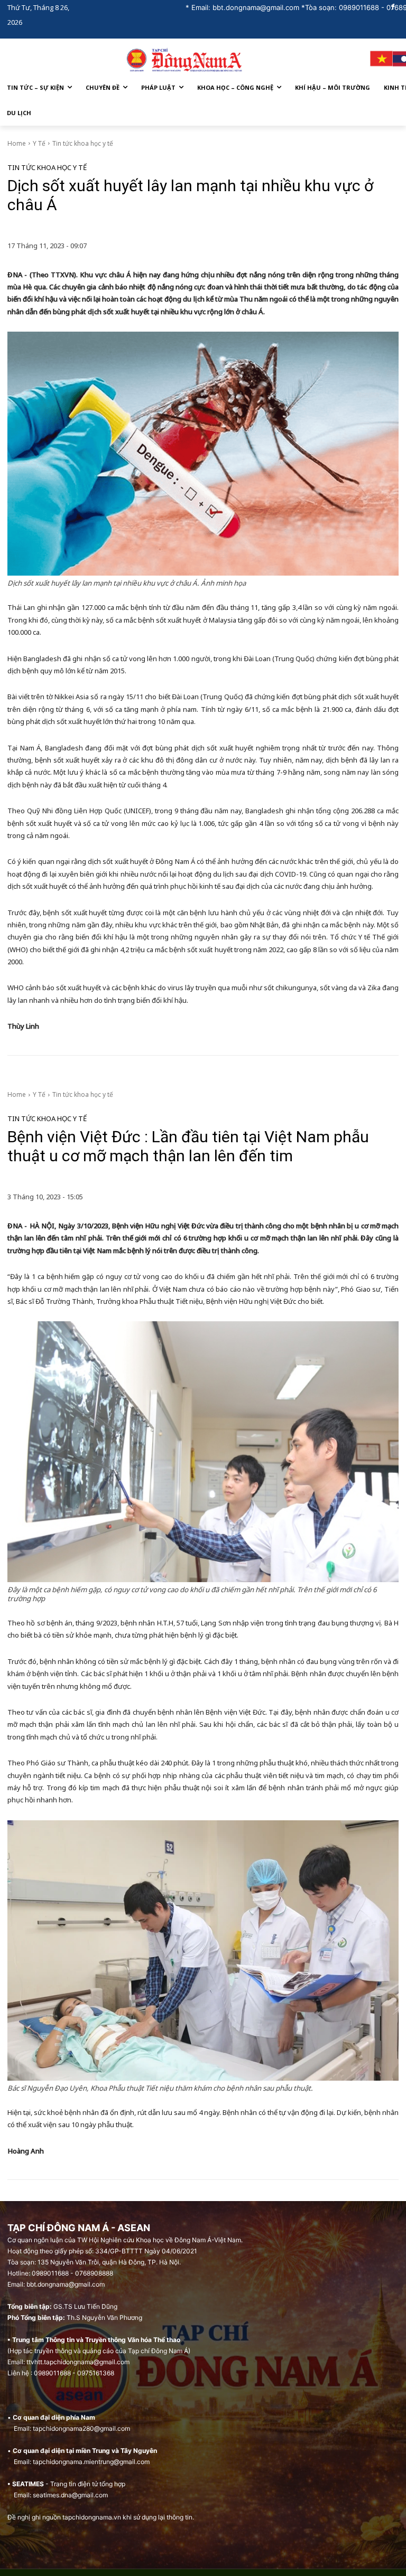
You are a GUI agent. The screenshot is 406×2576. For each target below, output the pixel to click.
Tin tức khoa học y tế (83, 143)
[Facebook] (393, 8)
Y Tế (39, 143)
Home (17, 143)
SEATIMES (28, 2484)
